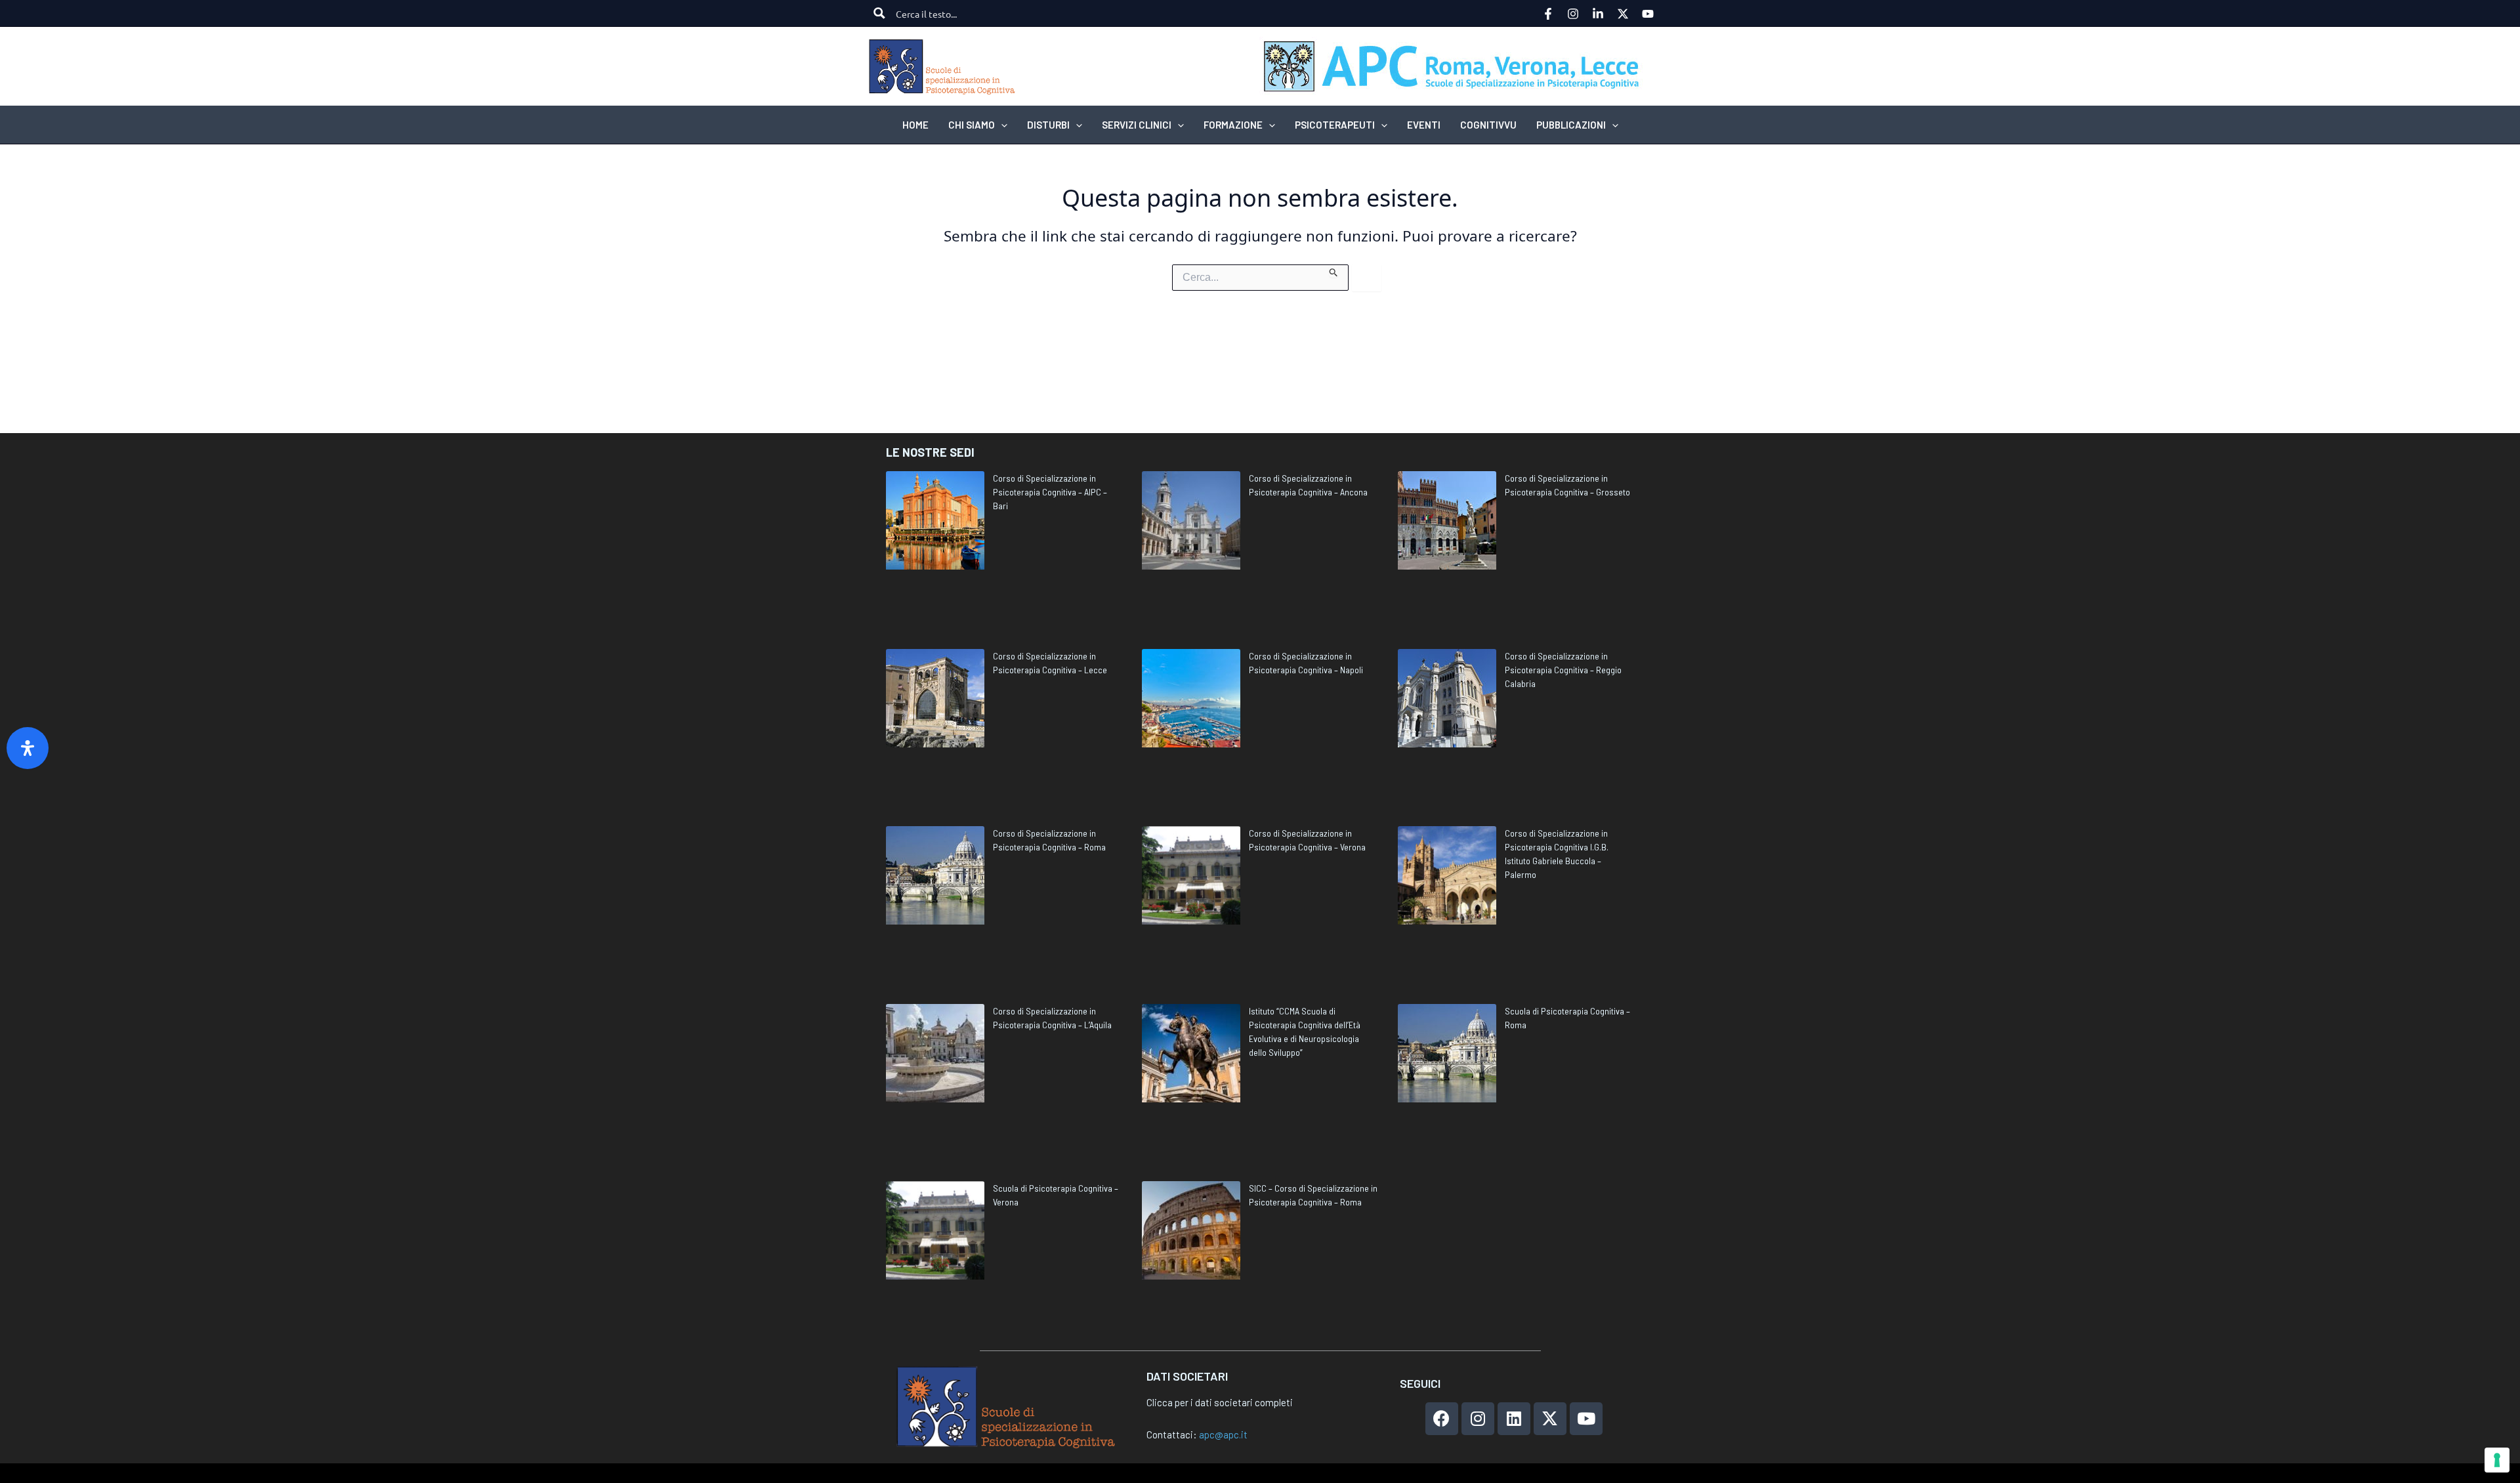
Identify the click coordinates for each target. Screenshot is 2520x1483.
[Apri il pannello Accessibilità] (28, 748)
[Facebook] (1548, 14)
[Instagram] (1573, 14)
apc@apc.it (1223, 1434)
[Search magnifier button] (879, 13)
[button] (1001, 125)
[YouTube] (1648, 14)
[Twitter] (1623, 14)
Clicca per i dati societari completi (1220, 1402)
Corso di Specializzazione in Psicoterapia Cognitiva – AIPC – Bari (1050, 492)
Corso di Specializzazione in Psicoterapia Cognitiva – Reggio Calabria (1563, 670)
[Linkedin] (1598, 14)
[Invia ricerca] (1334, 271)
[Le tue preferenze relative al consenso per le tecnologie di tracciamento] (2497, 1460)
